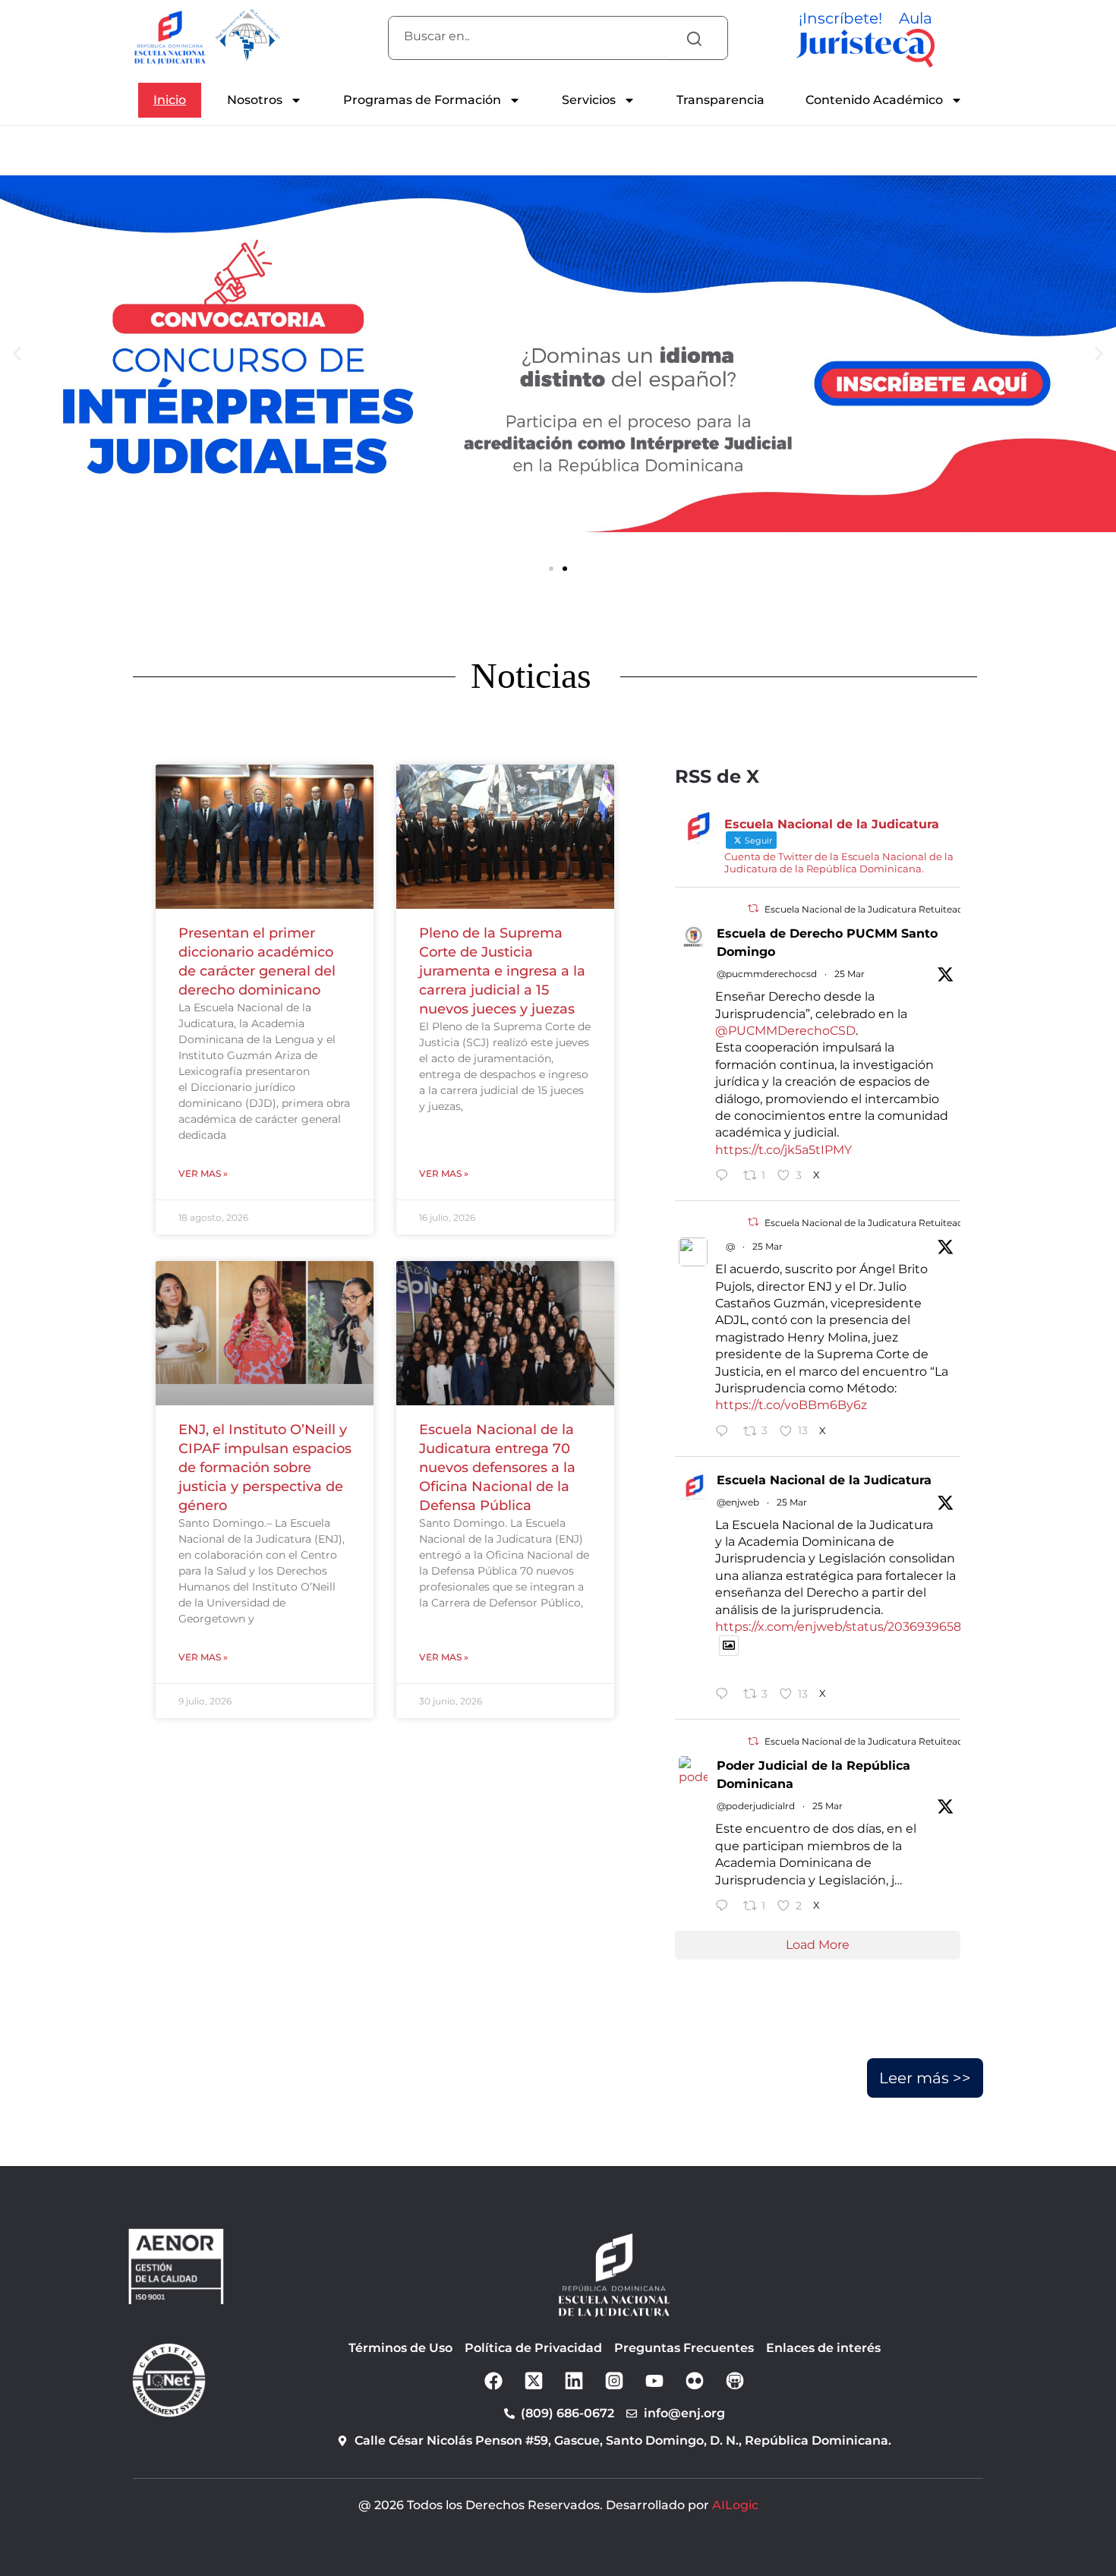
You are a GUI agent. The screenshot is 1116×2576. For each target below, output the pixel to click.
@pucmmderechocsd (767, 974)
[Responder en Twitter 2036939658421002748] (725, 1433)
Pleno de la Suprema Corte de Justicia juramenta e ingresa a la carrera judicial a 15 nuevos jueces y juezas (502, 971)
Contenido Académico (874, 100)
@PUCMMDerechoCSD (785, 1031)
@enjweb (738, 1502)
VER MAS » (203, 1173)
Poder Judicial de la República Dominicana (813, 1775)
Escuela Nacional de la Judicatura (824, 1480)
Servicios (589, 100)
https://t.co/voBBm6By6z (791, 1405)
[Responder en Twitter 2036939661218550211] (725, 1177)
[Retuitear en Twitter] (753, 908)
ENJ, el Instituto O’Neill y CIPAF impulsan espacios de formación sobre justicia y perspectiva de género (265, 1468)
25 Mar (850, 974)
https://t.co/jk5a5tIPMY (783, 1150)
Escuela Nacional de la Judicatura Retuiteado (867, 909)
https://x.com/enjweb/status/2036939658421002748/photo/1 (895, 1627)
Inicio (170, 100)
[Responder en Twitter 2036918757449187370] (725, 1907)
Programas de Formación (422, 100)
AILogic (735, 2505)
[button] (551, 569)
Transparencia (720, 100)
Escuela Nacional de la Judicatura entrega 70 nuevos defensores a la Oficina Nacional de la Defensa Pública (497, 1468)
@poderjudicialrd (756, 1806)
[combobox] (528, 36)
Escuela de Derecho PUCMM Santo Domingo (827, 943)
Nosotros (255, 100)
